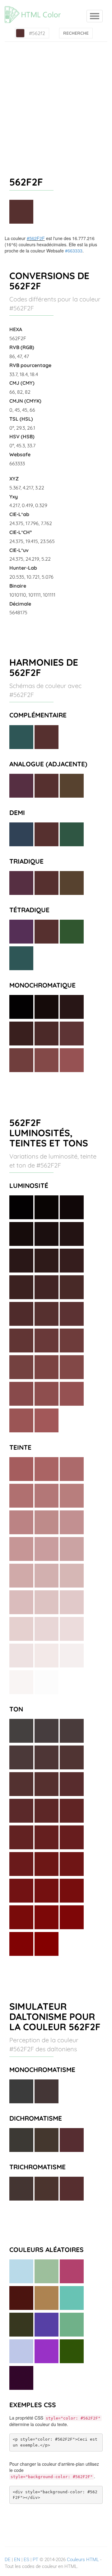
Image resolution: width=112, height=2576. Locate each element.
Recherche (76, 33)
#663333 (74, 251)
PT (35, 2560)
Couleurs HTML (83, 2560)
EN (17, 2560)
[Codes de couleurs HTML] (36, 8)
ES (26, 2560)
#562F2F (36, 238)
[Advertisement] (56, 101)
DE (8, 2560)
